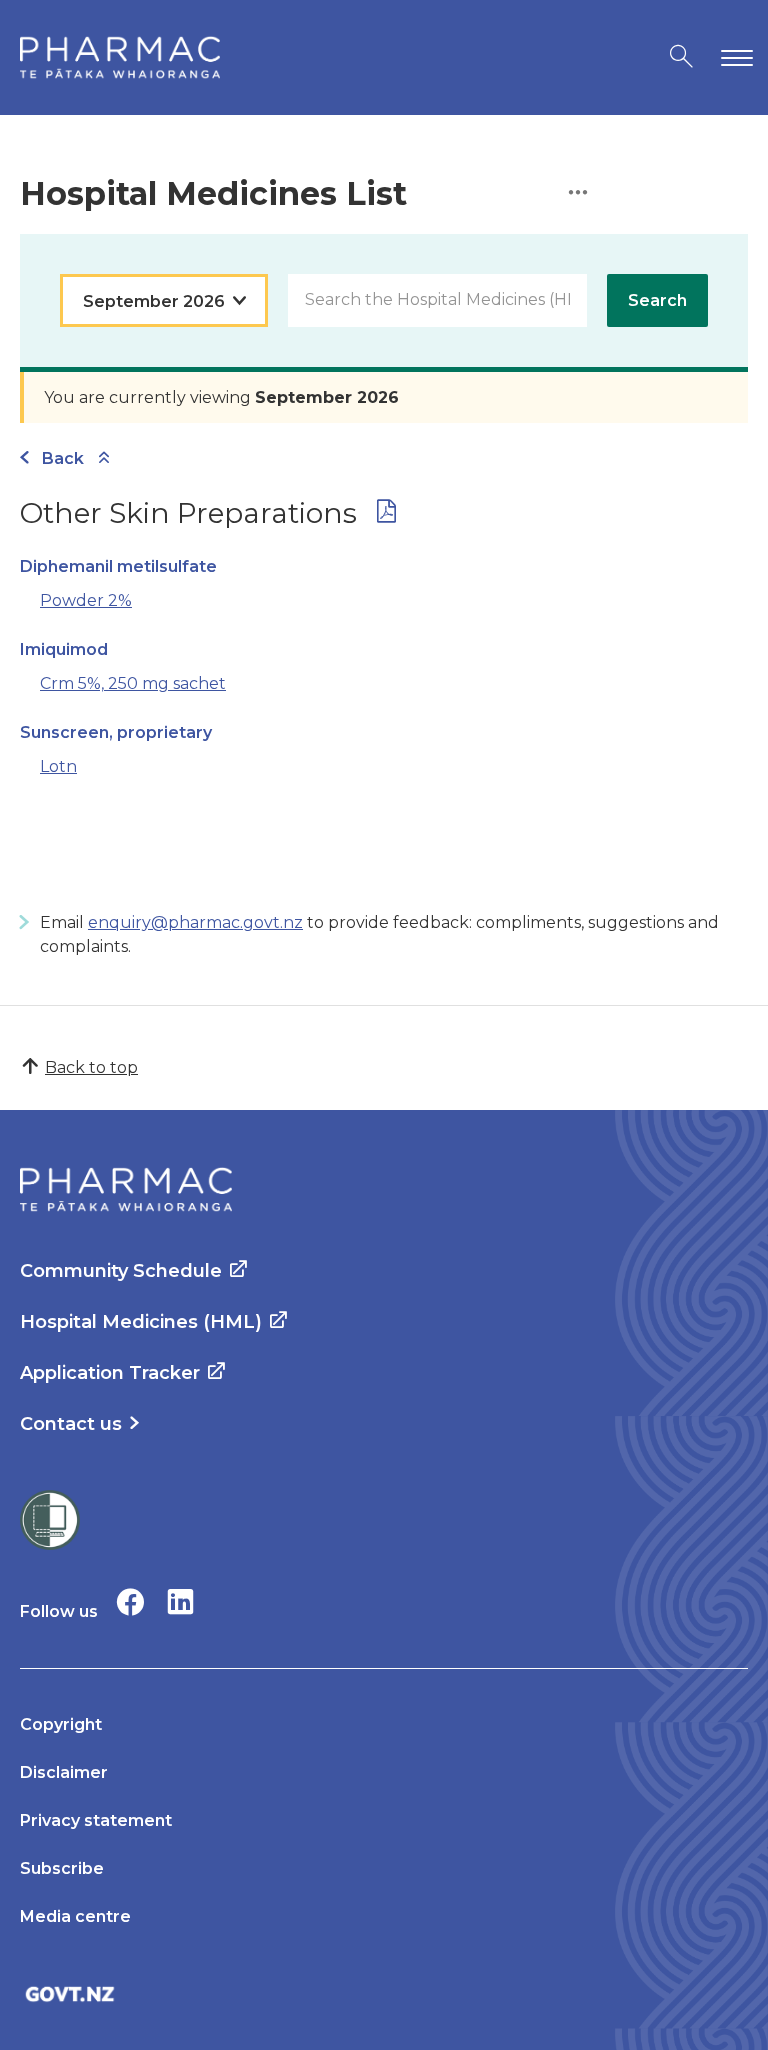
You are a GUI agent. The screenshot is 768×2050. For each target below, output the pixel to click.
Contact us (71, 1424)
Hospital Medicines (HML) (141, 1322)
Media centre (75, 1916)
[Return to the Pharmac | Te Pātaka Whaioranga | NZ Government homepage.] (120, 57)
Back (63, 458)
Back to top (91, 1067)
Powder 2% (86, 600)
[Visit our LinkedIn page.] (180, 1601)
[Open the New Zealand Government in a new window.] (384, 1993)
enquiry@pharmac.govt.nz (195, 922)
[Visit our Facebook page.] (130, 1601)
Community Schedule (121, 1271)
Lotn (58, 766)
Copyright (61, 1724)
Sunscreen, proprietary (116, 732)
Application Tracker (110, 1373)
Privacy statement (96, 1820)
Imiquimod (64, 649)
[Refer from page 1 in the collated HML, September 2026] (386, 515)
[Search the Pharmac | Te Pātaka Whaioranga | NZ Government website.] (681, 57)
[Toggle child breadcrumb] (104, 458)
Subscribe (62, 1868)
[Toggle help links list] (578, 193)
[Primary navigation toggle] (733, 57)
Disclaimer (64, 1772)
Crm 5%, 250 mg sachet (133, 683)
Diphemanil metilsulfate (118, 566)
